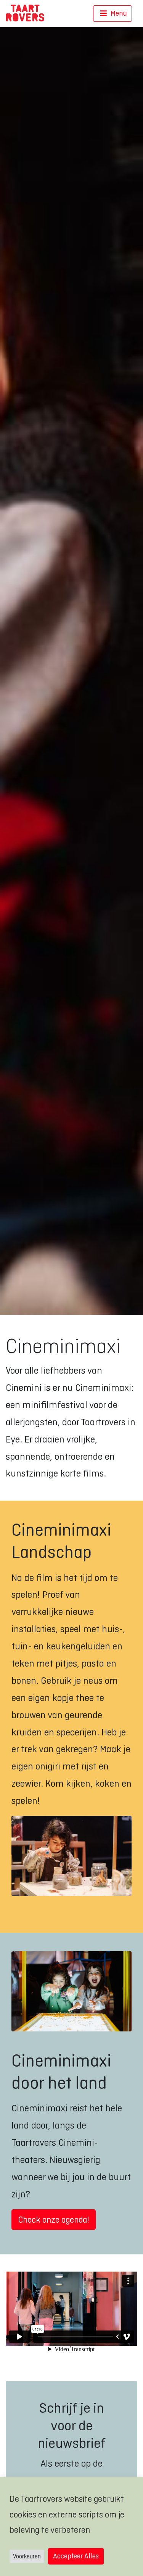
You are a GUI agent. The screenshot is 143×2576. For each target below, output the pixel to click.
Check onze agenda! (54, 2220)
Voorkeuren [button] (27, 2556)
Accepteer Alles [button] (76, 2556)
